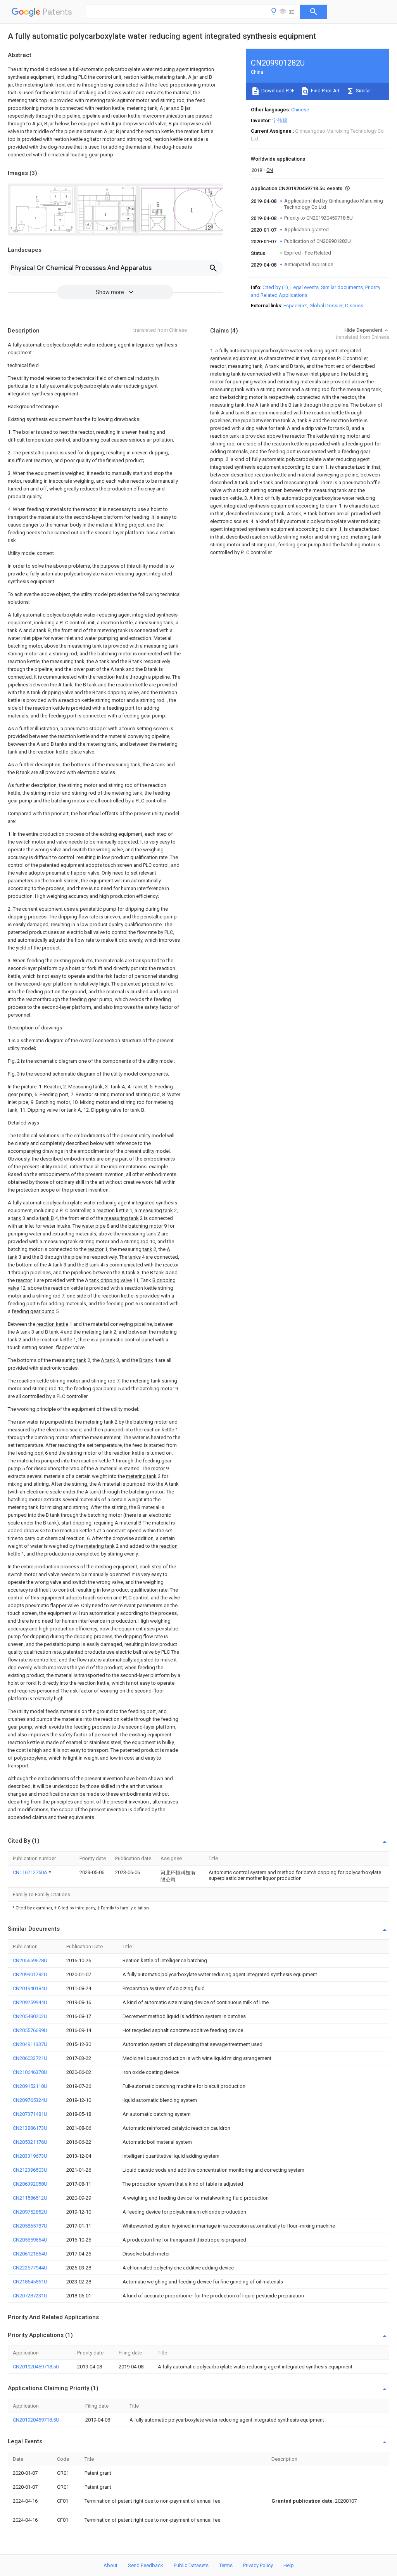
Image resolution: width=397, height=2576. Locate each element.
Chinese (300, 110)
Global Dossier (326, 306)
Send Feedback (146, 2565)
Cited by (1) (275, 287)
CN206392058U (30, 2184)
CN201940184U (30, 1988)
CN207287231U (30, 2296)
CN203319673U (30, 2156)
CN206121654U (30, 2254)
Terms (226, 2565)
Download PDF (277, 91)
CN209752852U (30, 2212)
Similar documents (342, 287)
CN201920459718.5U (36, 2367)
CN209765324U (30, 2100)
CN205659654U (30, 2240)
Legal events (305, 287)
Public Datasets (191, 2565)
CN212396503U (30, 2170)
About (110, 2565)
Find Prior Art (325, 91)
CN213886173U (30, 2128)
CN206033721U (30, 2058)
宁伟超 (280, 120)
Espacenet (295, 306)
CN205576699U (30, 2030)
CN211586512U (30, 2198)
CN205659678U (30, 1960)
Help (289, 2565)
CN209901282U (30, 1974)
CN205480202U (30, 2016)
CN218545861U (30, 2282)
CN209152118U (30, 2086)
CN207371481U (30, 2114)
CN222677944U (30, 2268)
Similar (363, 91)
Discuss (354, 306)
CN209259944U (30, 2002)
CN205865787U (30, 2226)
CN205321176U (30, 2142)
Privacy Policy (258, 2565)
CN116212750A (31, 1872)
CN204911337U (30, 2044)
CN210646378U (30, 2072)
